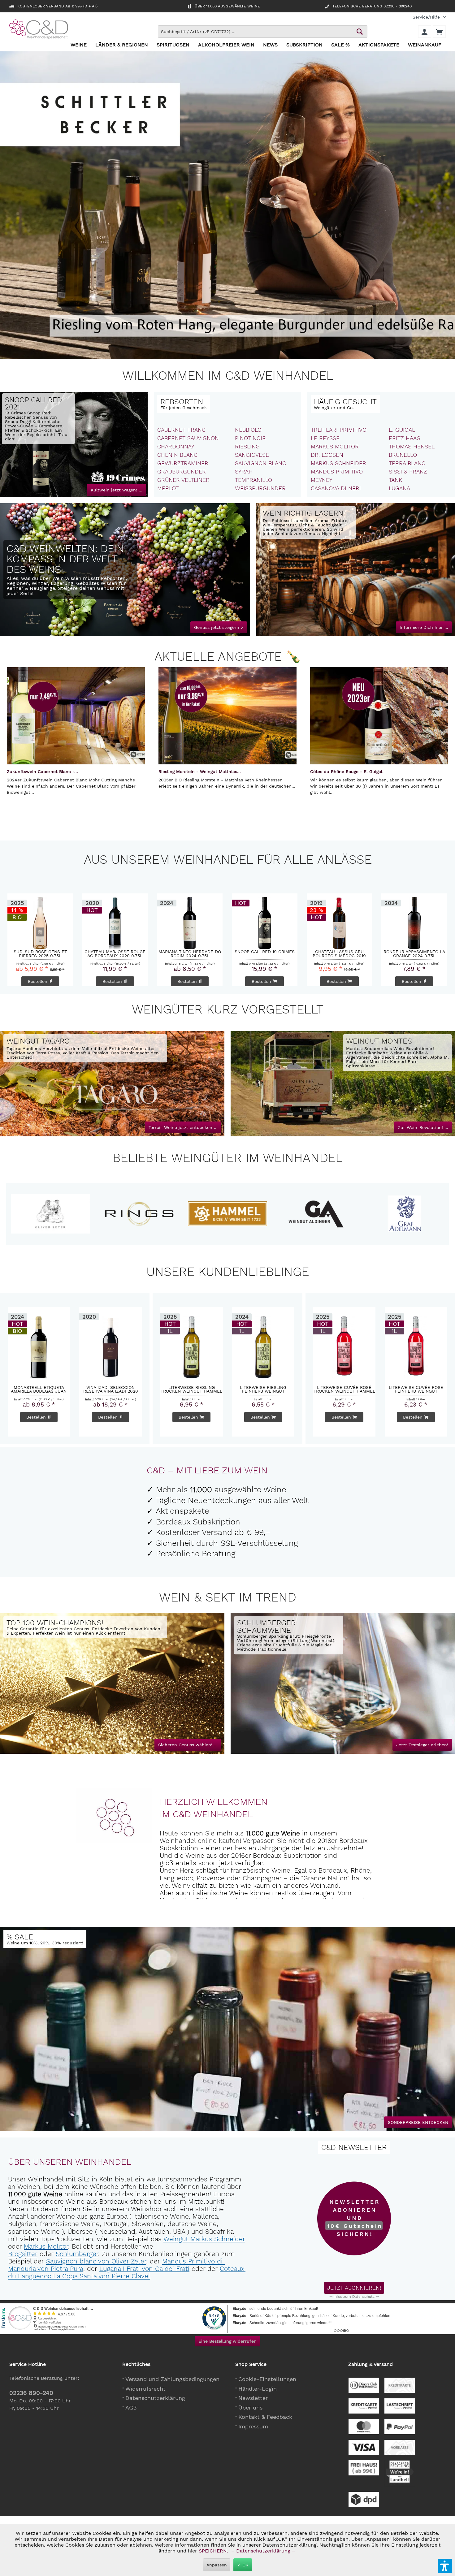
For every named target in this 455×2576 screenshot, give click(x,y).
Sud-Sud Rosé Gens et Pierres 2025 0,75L (414, 953)
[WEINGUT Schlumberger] (289, 1635)
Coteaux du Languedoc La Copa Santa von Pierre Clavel (127, 2272)
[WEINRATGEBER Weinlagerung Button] (424, 627)
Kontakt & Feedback (265, 2417)
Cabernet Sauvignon (188, 438)
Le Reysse (325, 438)
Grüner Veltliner (183, 480)
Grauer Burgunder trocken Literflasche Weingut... (264, 953)
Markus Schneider (338, 463)
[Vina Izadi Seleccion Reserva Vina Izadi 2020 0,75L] (39, 1346)
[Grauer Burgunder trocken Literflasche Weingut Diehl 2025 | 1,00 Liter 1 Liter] (264, 921)
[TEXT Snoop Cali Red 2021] (38, 419)
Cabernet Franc (181, 430)
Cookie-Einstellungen (267, 2379)
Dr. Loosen (327, 455)
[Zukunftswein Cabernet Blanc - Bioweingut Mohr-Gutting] (76, 716)
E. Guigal (402, 430)
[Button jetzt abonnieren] (354, 2288)
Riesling (247, 446)
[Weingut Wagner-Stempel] (323, 1214)
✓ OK (243, 2565)
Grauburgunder (182, 471)
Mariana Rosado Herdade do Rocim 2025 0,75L (416, 1389)
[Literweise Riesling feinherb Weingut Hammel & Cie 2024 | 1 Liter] (192, 1346)
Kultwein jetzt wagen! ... (117, 490)
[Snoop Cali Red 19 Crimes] (40, 921)
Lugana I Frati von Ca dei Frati (144, 2269)
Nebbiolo (248, 430)
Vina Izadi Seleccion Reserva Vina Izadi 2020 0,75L (39, 1389)
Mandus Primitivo (337, 471)
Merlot (168, 488)
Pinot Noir (250, 438)
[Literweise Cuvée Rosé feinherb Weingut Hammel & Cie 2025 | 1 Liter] (344, 1346)
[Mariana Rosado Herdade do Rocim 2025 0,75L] (416, 1346)
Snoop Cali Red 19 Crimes (40, 952)
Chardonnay (176, 446)
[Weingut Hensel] (235, 1214)
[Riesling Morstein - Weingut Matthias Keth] (227, 716)
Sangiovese (252, 455)
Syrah (244, 471)
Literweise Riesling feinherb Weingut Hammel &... (191, 1389)
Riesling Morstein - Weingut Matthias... (200, 772)
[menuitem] (427, 17)
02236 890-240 (31, 2393)
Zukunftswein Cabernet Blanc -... (42, 772)
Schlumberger (77, 2254)
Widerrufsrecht (145, 2389)
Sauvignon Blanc (260, 463)
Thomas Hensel (412, 446)
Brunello (403, 455)
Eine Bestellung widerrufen (227, 2341)
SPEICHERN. (214, 2551)
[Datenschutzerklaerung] (354, 2297)
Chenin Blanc (177, 455)
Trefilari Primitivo (339, 430)
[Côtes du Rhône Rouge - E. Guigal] (379, 716)
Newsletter (253, 2398)
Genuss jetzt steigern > (219, 627)
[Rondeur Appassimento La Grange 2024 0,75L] (189, 921)
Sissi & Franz (408, 471)
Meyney (322, 480)
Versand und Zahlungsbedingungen (172, 2379)
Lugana (399, 488)
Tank (395, 480)
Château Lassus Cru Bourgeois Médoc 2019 (115, 953)
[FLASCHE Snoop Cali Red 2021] (41, 458)
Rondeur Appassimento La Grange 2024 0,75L (190, 953)
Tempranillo (253, 480)
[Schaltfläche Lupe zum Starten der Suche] (360, 32)
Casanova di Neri (336, 488)
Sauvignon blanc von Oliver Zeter (96, 2261)
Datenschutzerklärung (155, 2398)
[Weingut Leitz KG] (146, 1214)
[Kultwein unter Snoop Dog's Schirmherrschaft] (74, 444)
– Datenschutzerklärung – (263, 2551)
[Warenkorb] (439, 32)
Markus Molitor (335, 446)
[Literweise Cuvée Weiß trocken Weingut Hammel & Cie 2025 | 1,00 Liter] (263, 1346)
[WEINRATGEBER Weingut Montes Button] (423, 1127)
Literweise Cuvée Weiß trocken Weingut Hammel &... (263, 1389)
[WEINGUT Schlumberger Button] (422, 1745)
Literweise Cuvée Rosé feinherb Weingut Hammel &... (344, 1389)
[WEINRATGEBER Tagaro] (183, 1127)
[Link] (125, 570)
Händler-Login (258, 2389)
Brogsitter (23, 2254)
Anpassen (217, 2565)
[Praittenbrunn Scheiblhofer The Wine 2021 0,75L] (110, 1346)
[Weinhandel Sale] (45, 1939)
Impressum (253, 2426)
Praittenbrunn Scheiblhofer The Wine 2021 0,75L (110, 1389)
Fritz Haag (405, 438)
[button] (445, 2566)
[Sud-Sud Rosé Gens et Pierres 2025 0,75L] (414, 921)
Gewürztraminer (183, 463)
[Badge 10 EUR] (354, 2219)
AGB (131, 2407)
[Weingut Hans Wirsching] (412, 1214)
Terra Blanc (407, 463)
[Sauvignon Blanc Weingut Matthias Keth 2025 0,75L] (339, 921)
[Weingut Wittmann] (58, 1214)
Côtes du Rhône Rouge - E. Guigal (346, 772)
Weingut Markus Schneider (204, 2239)
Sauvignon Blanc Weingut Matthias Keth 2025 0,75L (339, 953)
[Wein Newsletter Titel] (354, 2147)
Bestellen (188, 981)
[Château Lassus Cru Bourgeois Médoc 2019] (115, 921)
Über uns (250, 2407)
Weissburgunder (260, 488)
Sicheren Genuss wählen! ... (188, 1745)
